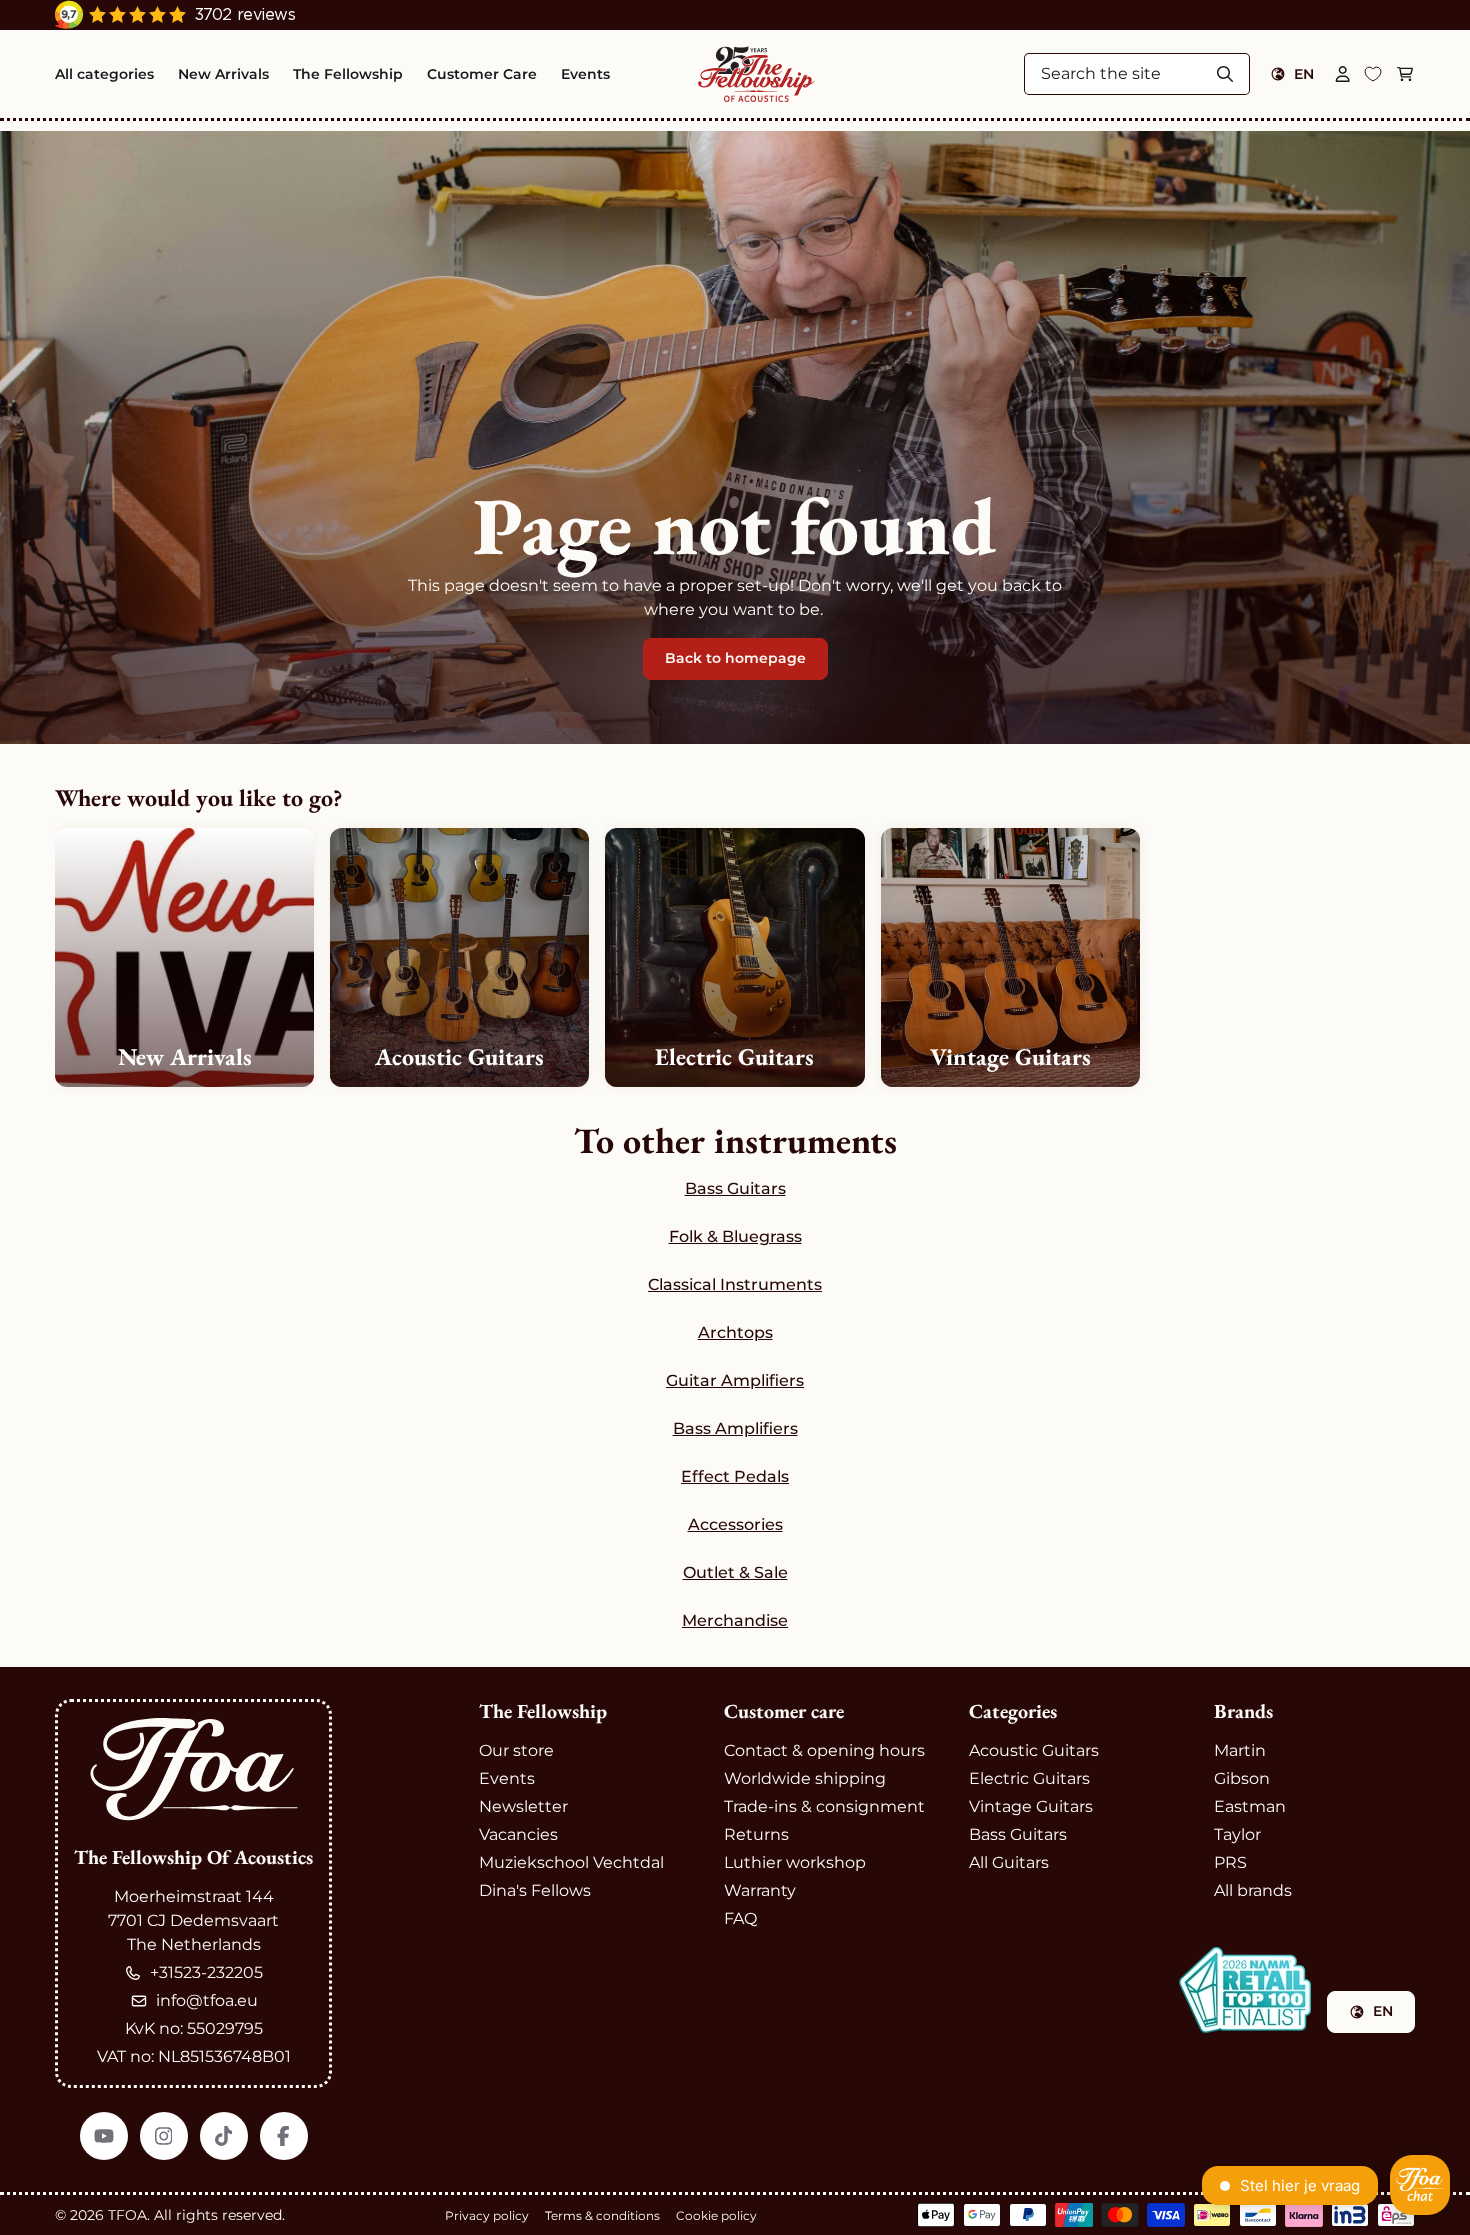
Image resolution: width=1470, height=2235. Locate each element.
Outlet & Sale (735, 1572)
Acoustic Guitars (1034, 1750)
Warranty (760, 1890)
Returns (756, 1834)
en (1304, 74)
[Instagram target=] (164, 2136)
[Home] (756, 74)
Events (507, 1778)
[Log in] (1343, 74)
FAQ (740, 1918)
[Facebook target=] (284, 2136)
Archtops (735, 1332)
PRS (1230, 1862)
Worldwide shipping (805, 1778)
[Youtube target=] (104, 2136)
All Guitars (1009, 1862)
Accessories (735, 1524)
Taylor (1237, 1834)
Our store (516, 1750)
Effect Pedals (735, 1476)
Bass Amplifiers (735, 1428)
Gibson (1242, 1778)
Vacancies (518, 1834)
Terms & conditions (602, 2215)
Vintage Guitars (1031, 1806)
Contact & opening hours (824, 1750)
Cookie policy (716, 2215)
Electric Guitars (1029, 1778)
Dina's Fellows (535, 1890)
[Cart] (1405, 74)
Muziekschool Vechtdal (571, 1862)
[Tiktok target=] (224, 2136)
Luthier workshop (795, 1862)
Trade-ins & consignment (824, 1806)
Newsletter (523, 1806)
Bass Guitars (735, 1188)
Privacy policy (487, 2215)
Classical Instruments (735, 1284)
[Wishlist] (1373, 74)
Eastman (1250, 1806)
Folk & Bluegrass (735, 1236)
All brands (1253, 1890)
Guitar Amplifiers (735, 1380)
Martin (1240, 1750)
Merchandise (735, 1620)
